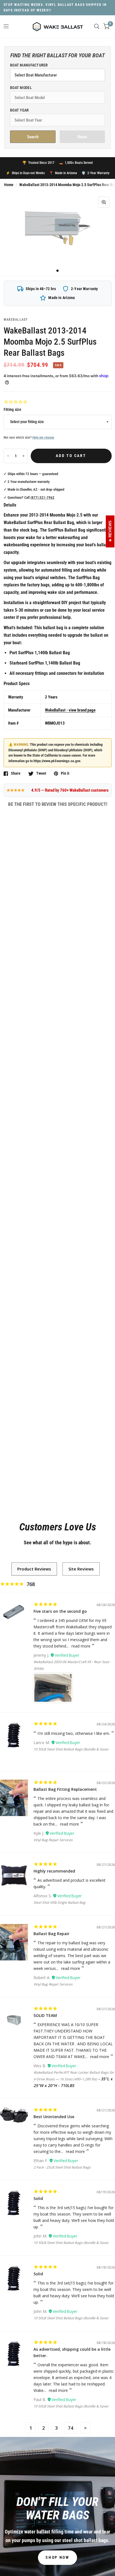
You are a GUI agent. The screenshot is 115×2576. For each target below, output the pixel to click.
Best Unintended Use (54, 2117)
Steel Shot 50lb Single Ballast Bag (59, 1902)
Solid (38, 2198)
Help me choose (43, 438)
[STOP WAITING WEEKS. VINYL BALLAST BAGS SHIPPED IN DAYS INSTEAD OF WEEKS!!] (58, 8)
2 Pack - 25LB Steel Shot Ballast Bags (62, 2167)
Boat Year (20, 110)
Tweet (41, 773)
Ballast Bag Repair (51, 1934)
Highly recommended (54, 1871)
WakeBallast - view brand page (70, 710)
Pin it (65, 773)
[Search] (97, 26)
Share (16, 773)
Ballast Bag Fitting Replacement (65, 1789)
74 (71, 2428)
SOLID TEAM (45, 2015)
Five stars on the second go (60, 1611)
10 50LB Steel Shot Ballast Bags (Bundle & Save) (71, 1749)
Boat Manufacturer (29, 65)
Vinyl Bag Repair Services (53, 1840)
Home (9, 185)
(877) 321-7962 (42, 497)
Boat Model (21, 88)
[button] (57, 2558)
